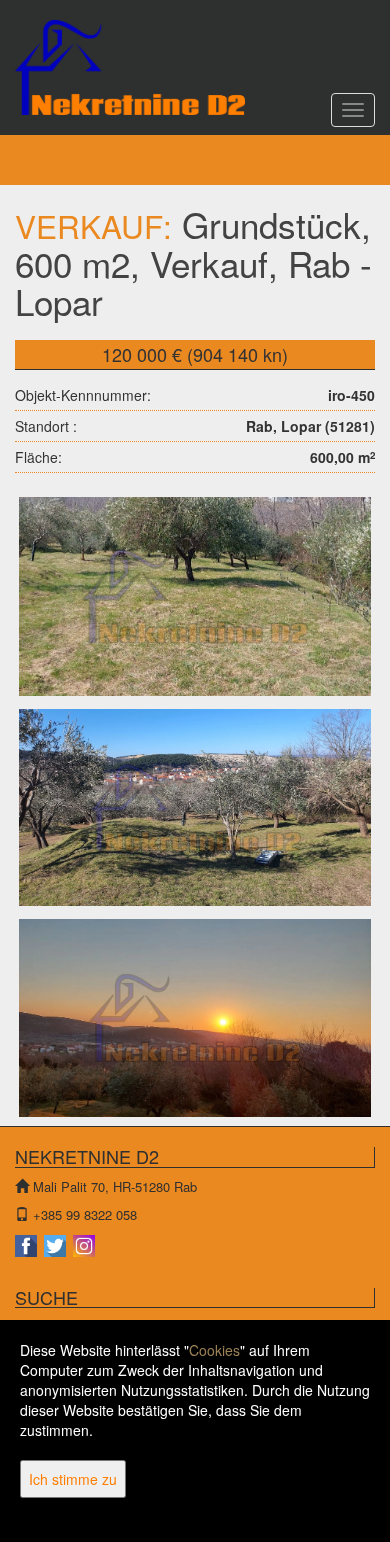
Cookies (214, 1350)
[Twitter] (56, 1243)
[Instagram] (84, 1243)
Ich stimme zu (73, 1479)
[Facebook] (27, 1243)
